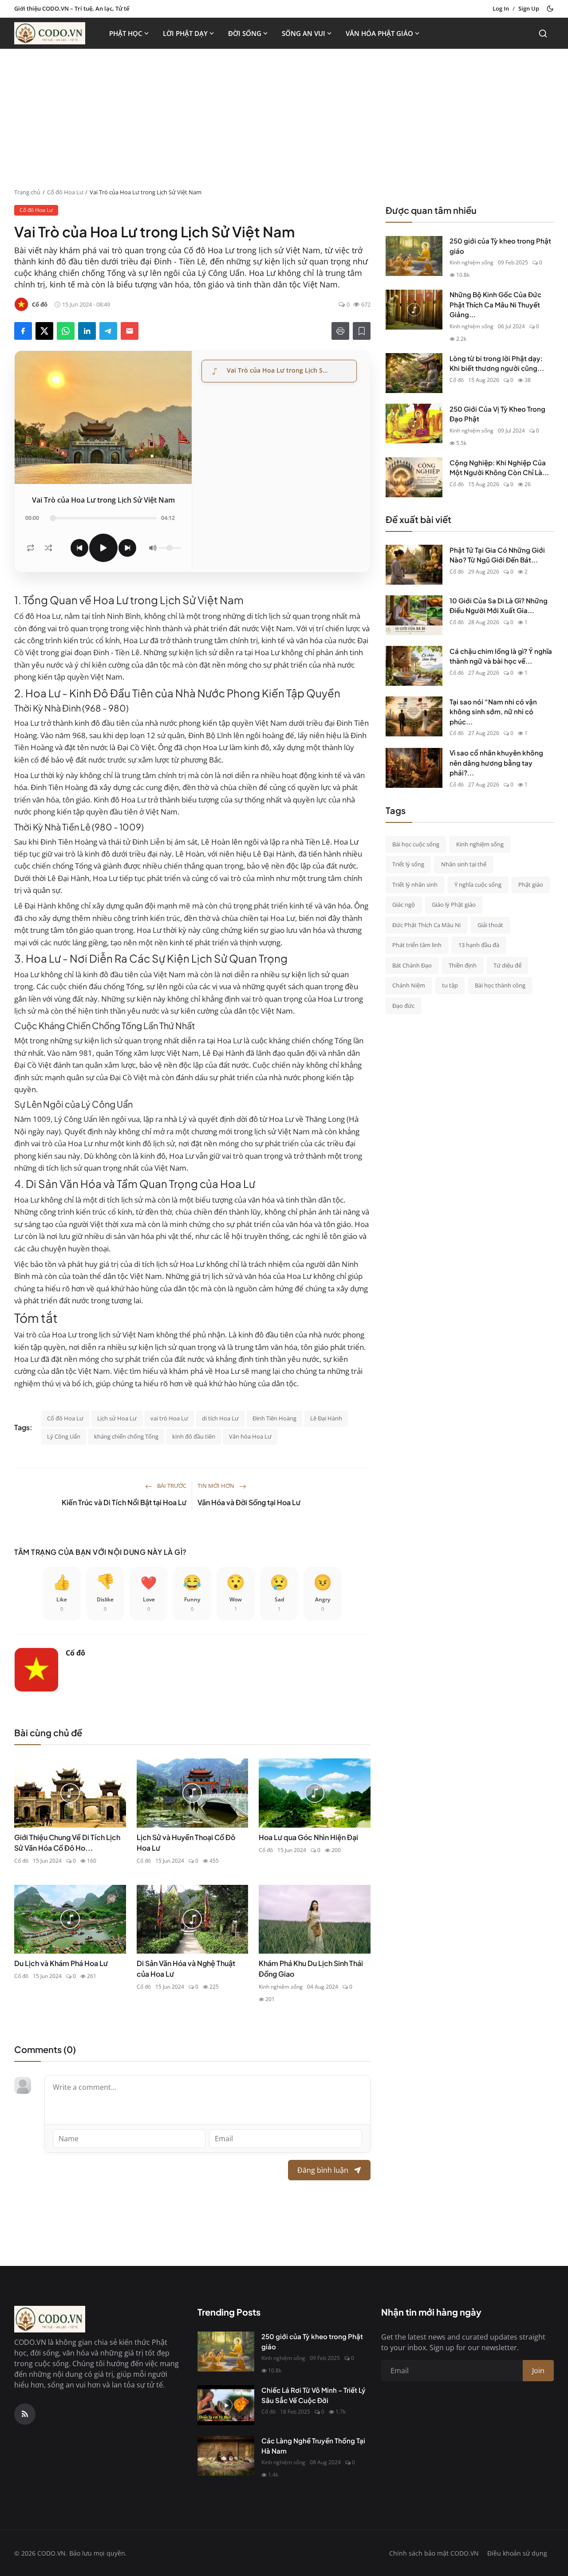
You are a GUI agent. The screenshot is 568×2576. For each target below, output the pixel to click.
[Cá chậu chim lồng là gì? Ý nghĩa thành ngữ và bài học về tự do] (414, 666)
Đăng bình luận (323, 2170)
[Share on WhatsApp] (66, 331)
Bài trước (171, 1486)
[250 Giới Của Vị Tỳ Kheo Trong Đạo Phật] (414, 424)
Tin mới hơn (217, 1486)
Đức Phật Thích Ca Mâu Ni (426, 924)
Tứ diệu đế (507, 965)
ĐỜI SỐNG (245, 33)
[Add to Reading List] (362, 331)
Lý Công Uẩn (64, 1436)
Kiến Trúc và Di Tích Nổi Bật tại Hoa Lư (124, 1502)
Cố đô (75, 1653)
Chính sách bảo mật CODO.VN (434, 2553)
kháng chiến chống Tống (126, 1436)
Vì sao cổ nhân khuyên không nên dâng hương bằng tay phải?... (496, 763)
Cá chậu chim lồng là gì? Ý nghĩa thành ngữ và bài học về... (501, 656)
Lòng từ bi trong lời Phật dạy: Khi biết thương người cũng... (497, 363)
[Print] (340, 331)
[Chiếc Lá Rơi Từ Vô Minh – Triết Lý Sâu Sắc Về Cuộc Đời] (226, 2405)
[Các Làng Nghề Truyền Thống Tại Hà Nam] (226, 2456)
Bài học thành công (500, 985)
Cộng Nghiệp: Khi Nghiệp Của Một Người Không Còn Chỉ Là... (499, 467)
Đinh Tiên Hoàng (274, 1418)
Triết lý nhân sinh (415, 884)
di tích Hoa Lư (220, 1418)
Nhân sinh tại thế (464, 864)
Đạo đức (403, 1005)
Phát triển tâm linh (417, 945)
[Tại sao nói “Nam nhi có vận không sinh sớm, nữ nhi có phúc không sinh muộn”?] (414, 716)
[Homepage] (50, 33)
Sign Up (529, 8)
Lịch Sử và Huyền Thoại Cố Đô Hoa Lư (186, 1843)
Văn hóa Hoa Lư (250, 1436)
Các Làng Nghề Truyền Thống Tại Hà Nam (313, 2446)
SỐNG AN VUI (304, 33)
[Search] (543, 33)
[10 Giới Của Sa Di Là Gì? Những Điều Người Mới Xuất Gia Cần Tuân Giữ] (414, 615)
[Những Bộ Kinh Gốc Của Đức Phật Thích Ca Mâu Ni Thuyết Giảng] (414, 310)
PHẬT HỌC (126, 33)
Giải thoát (490, 924)
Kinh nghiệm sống (281, 1987)
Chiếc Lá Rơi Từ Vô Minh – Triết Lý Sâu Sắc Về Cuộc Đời (314, 2395)
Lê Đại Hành (326, 1418)
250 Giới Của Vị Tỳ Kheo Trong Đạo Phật (497, 413)
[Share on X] (44, 331)
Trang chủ (27, 192)
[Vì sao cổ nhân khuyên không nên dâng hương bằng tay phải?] (414, 768)
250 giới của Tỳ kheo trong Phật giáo (500, 246)
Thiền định (463, 965)
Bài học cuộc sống (416, 844)
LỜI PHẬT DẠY (185, 33)
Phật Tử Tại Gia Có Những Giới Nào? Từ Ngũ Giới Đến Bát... (497, 555)
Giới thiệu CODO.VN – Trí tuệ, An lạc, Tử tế (72, 8)
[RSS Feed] (25, 2414)
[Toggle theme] (550, 9)
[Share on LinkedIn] (87, 331)
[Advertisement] (284, 122)
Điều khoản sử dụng (517, 2553)
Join (538, 2371)
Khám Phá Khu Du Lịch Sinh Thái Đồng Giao (311, 1968)
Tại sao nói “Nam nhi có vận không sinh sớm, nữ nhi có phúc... (493, 711)
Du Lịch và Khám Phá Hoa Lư (61, 1963)
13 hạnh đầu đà (479, 945)
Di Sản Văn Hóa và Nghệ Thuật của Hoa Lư (186, 1968)
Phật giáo (531, 884)
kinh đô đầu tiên (194, 1436)
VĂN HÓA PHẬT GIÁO (379, 33)
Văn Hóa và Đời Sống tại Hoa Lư (249, 1502)
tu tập (450, 985)
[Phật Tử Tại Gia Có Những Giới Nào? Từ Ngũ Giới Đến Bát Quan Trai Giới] (414, 565)
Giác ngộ (404, 905)
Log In (501, 8)
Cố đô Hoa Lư (65, 192)
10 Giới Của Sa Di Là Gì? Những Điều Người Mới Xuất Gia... (499, 605)
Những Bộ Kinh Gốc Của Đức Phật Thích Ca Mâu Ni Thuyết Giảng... (495, 304)
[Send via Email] (130, 331)
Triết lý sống (408, 864)
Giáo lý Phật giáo (454, 905)
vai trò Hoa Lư (169, 1418)
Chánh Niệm (409, 985)
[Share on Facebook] (23, 331)
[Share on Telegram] (108, 331)
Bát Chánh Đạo (412, 965)
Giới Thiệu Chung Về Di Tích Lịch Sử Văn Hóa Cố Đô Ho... (67, 1843)
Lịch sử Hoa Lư (117, 1418)
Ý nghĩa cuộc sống (478, 884)
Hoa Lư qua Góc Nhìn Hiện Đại (308, 1837)
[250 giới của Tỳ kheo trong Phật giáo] (414, 256)
